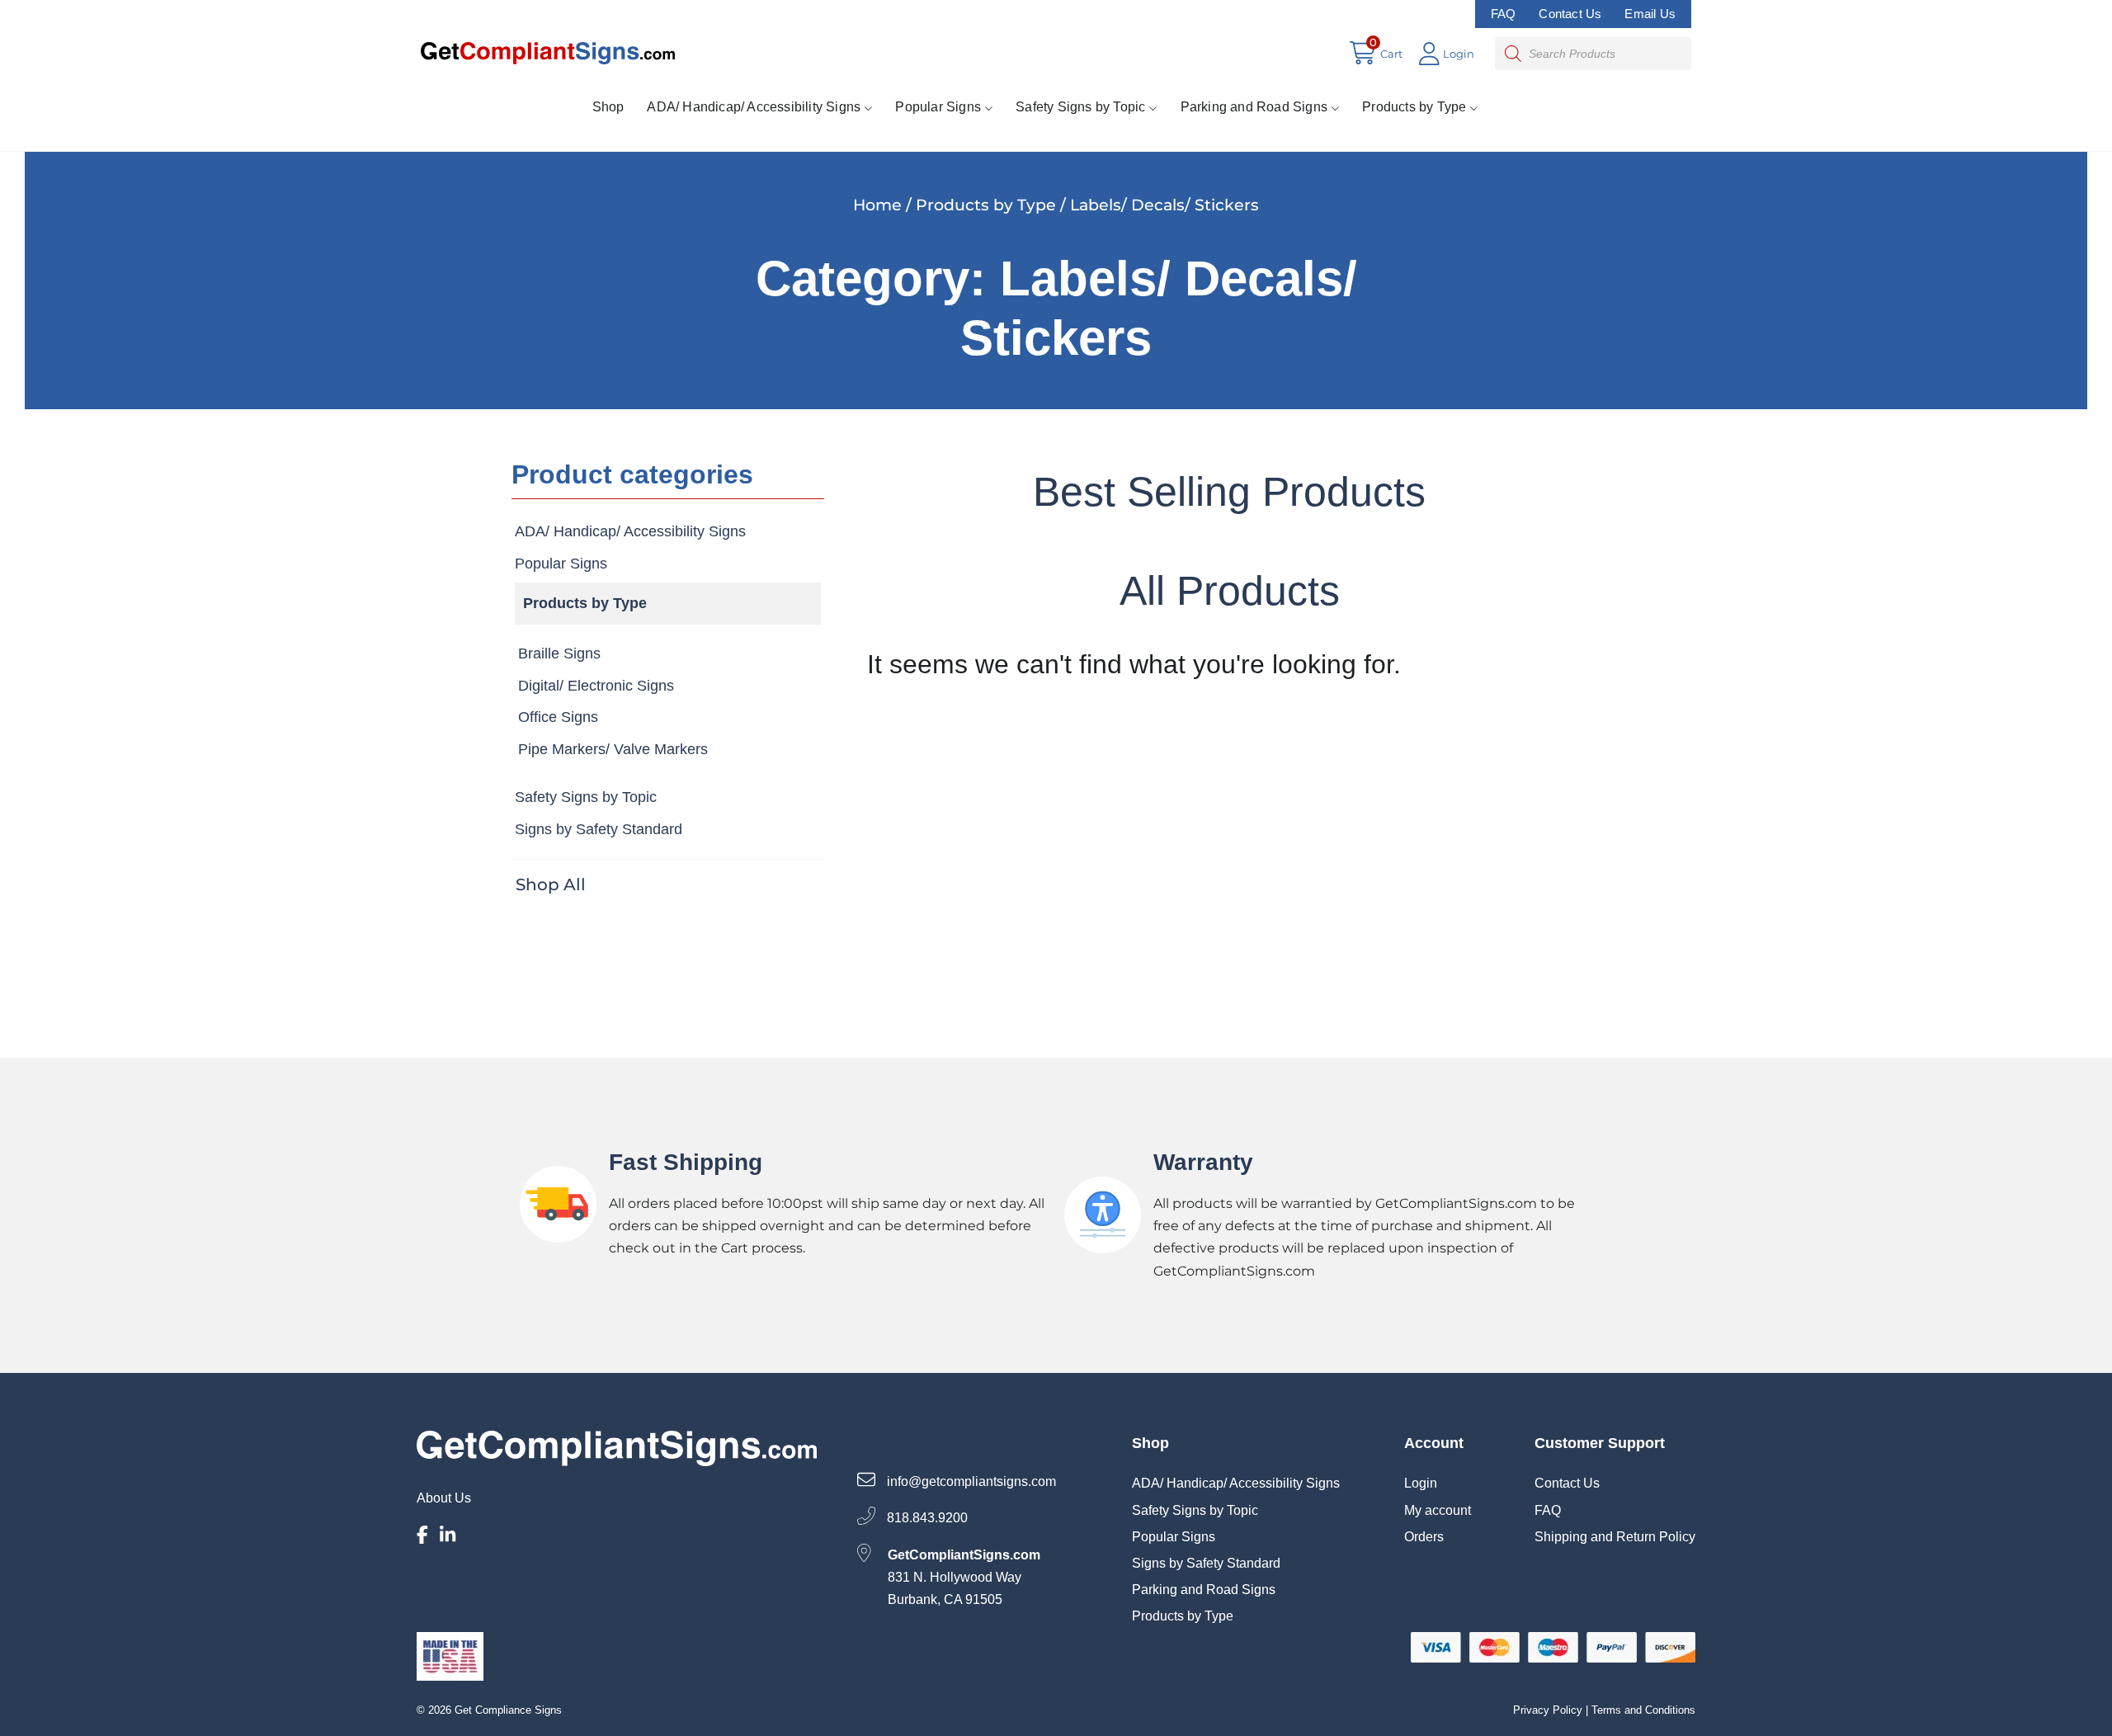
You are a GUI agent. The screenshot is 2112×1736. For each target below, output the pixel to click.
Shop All (551, 885)
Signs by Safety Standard (599, 829)
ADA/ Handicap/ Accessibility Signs (754, 107)
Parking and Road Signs (1254, 107)
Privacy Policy (1548, 1710)
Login (1421, 1483)
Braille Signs (559, 653)
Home (877, 205)
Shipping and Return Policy (1615, 1537)
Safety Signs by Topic (1080, 107)
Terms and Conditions (1643, 1710)
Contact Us (1570, 14)
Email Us (1650, 14)
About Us (444, 1498)
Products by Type (1414, 107)
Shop (608, 107)
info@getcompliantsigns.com (970, 1481)
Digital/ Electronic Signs (596, 686)
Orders (1424, 1537)
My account (1438, 1510)
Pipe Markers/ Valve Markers (613, 749)
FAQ (1504, 14)
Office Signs (558, 717)
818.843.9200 (926, 1519)
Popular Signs (938, 107)
